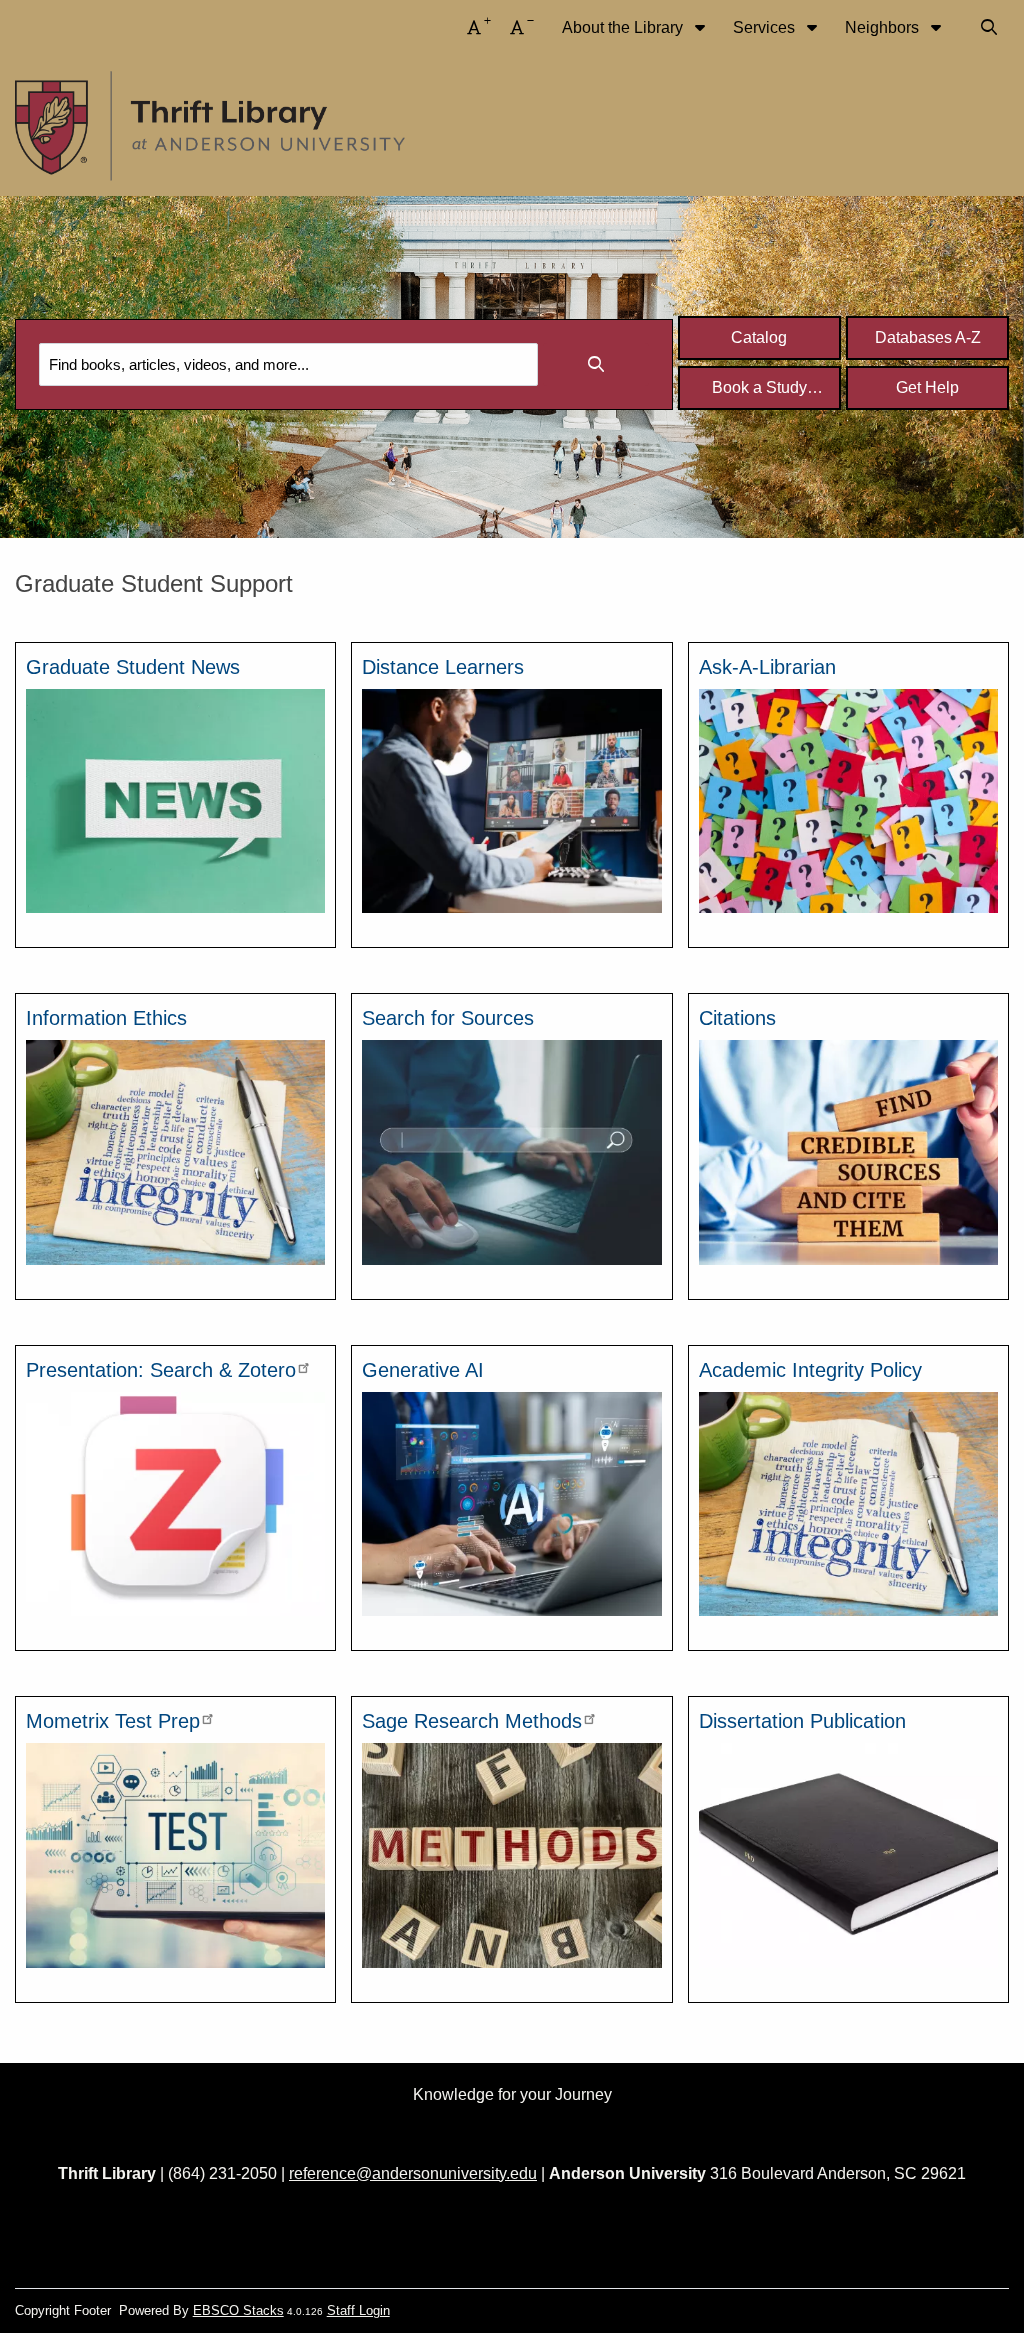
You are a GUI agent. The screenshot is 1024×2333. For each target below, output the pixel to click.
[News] (175, 799)
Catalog (759, 337)
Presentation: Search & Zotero (161, 1370)
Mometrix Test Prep (113, 1721)
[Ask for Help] (848, 799)
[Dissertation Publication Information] (848, 1854)
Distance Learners (443, 667)
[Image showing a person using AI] (511, 1502)
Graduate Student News (133, 667)
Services (766, 27)
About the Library (624, 27)
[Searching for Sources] (511, 1151)
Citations (737, 1018)
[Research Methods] (511, 1854)
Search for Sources (448, 1018)
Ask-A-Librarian (767, 667)
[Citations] (848, 1151)
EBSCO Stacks (238, 2310)
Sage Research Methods (472, 1721)
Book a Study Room (759, 393)
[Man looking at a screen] (511, 799)
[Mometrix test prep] (175, 1854)
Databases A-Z (928, 337)
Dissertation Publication (802, 1721)
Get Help (927, 387)
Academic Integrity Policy (810, 1370)
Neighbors (884, 27)
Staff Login (358, 2310)
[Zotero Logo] (175, 1502)
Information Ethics (106, 1018)
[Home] (210, 126)
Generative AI (423, 1370)
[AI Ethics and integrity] (175, 1151)
